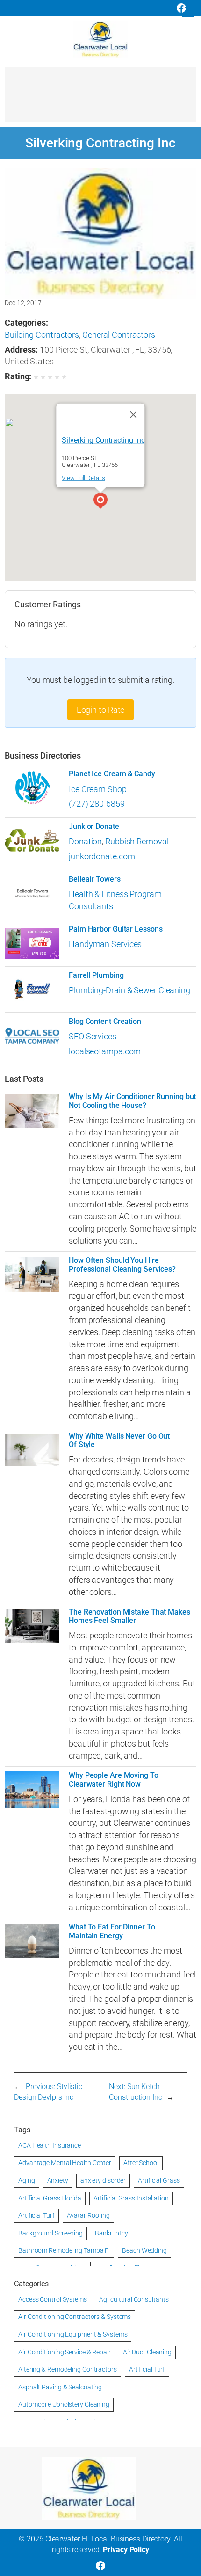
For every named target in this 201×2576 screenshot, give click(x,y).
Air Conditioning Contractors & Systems (75, 2317)
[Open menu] (188, 11)
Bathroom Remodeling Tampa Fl (64, 2250)
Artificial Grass (159, 2180)
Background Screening (50, 2233)
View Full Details (83, 478)
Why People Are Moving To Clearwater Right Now (114, 1780)
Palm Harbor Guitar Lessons (115, 929)
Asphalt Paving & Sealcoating (60, 2387)
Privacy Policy (126, 2550)
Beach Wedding (144, 2250)
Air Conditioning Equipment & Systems (73, 2334)
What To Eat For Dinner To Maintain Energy (112, 1931)
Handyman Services (105, 944)
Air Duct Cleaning (147, 2352)
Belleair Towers (95, 879)
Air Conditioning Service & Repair (65, 2352)
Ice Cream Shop (98, 789)
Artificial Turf (36, 2215)
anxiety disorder (103, 2180)
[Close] (134, 415)
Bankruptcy (111, 2233)
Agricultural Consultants (134, 2299)
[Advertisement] (100, 99)
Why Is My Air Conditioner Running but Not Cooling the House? (132, 1101)
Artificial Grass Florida (50, 2198)
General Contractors (119, 335)
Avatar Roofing (89, 2215)
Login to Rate (101, 710)
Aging (27, 2180)
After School (141, 2163)
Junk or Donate (94, 827)
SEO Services (93, 1036)
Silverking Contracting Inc (103, 440)
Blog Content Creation (105, 1022)
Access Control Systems (53, 2299)
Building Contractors (42, 335)
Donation (85, 841)
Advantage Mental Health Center (65, 2163)
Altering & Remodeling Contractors (68, 2369)
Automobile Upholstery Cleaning (64, 2404)
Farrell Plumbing (96, 975)
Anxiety (58, 2180)
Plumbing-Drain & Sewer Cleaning (129, 990)
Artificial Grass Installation (131, 2198)
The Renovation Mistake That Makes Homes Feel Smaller (129, 1616)
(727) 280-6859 (97, 804)
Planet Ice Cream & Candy (112, 774)
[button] (100, 502)
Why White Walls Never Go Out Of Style (119, 1441)
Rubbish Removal (137, 841)
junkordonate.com (102, 856)
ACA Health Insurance (50, 2145)
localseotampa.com (105, 1051)
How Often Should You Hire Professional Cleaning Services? (122, 1265)
